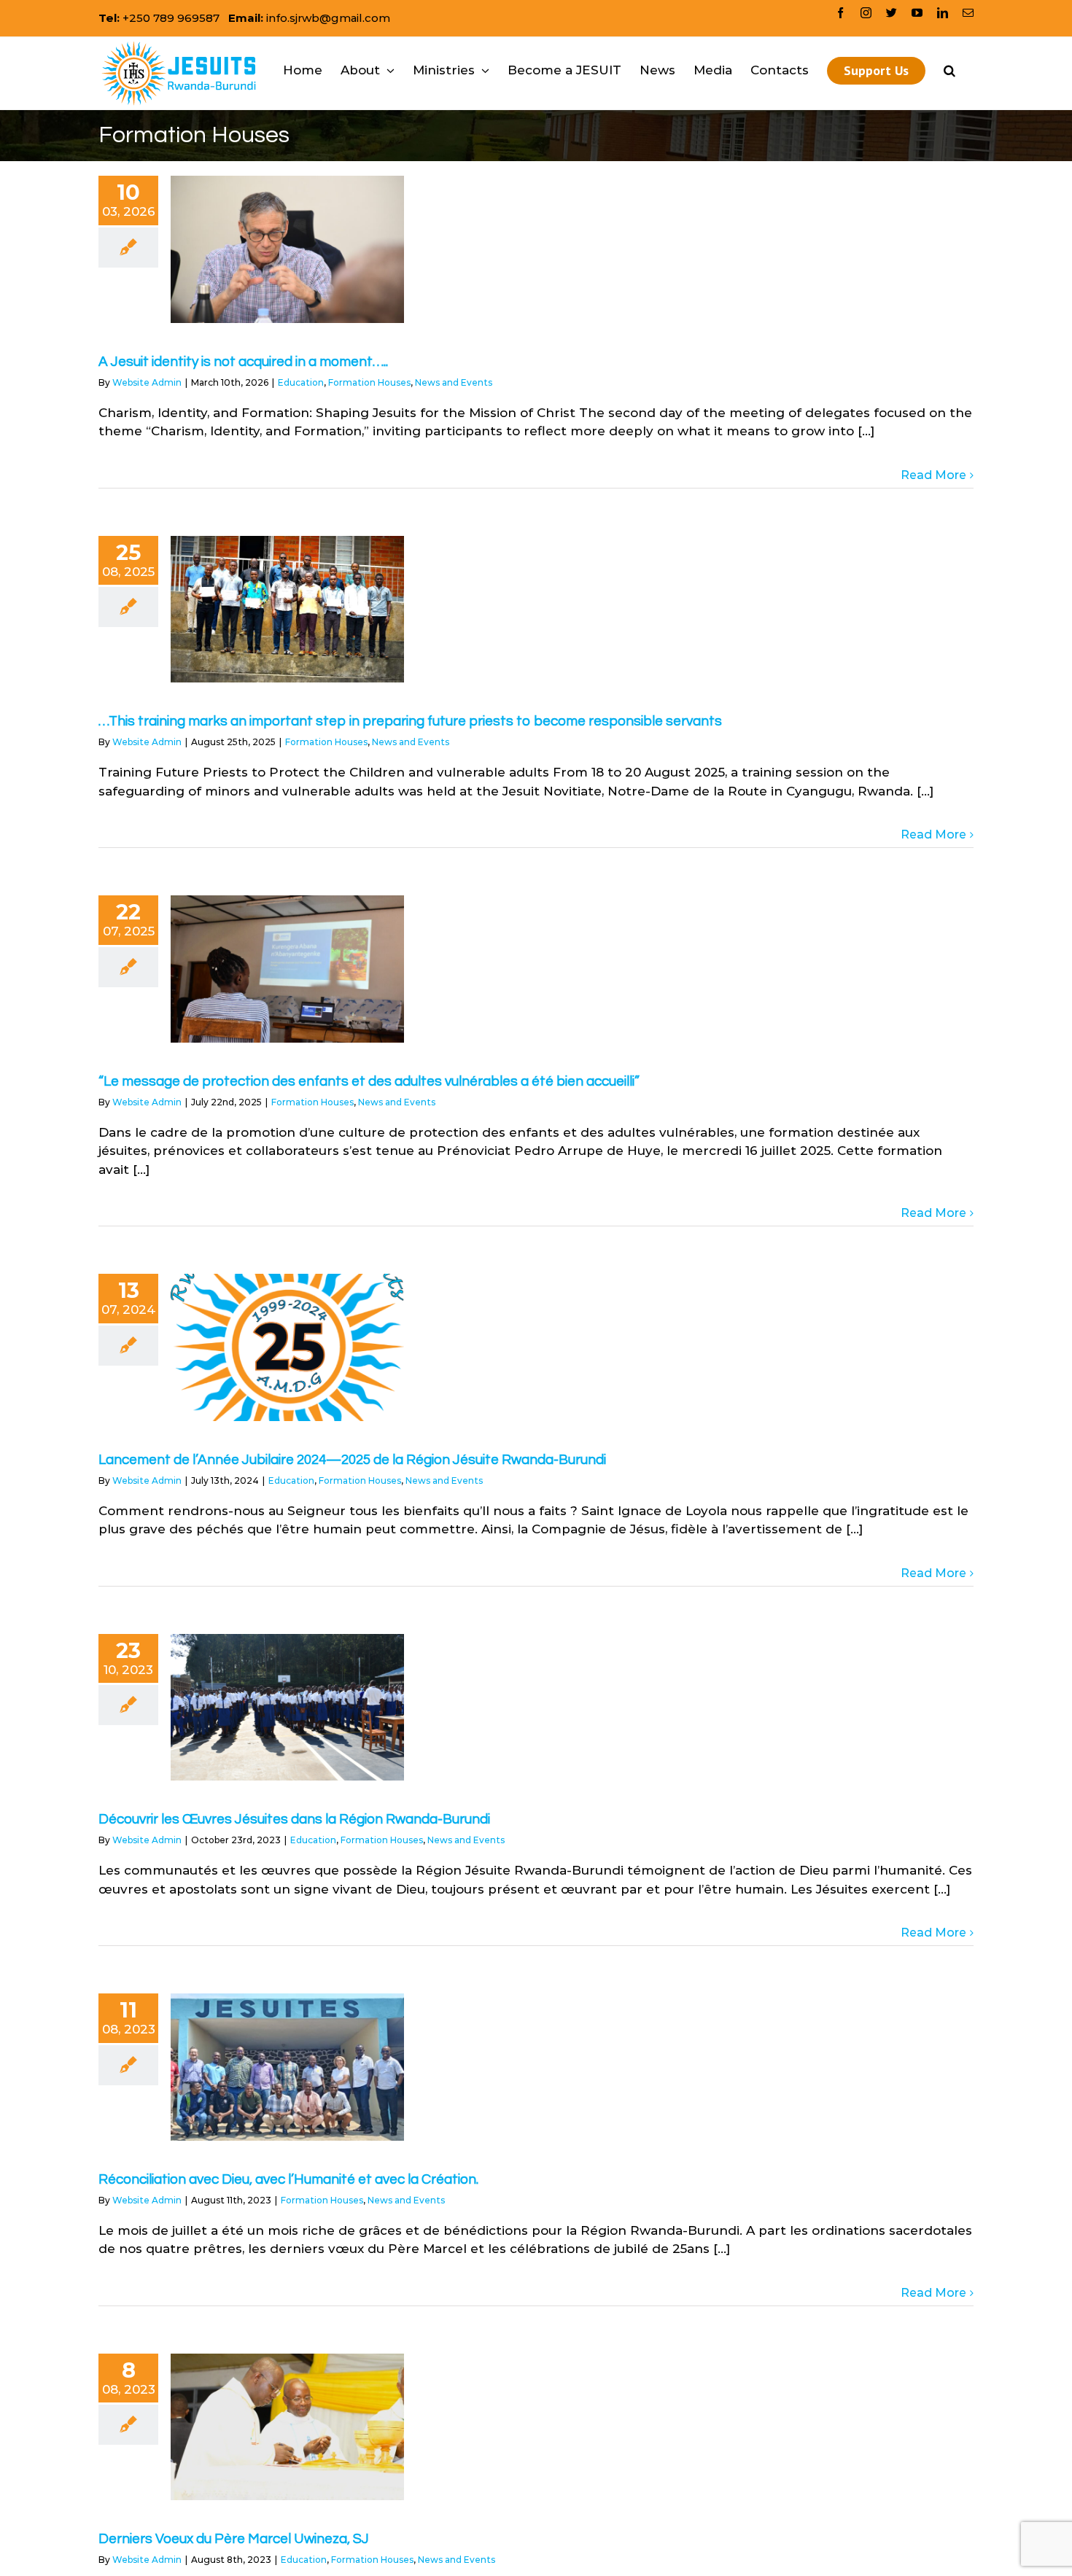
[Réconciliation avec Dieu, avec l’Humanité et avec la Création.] (287, 2067)
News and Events (454, 382)
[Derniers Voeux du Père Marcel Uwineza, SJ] (287, 2427)
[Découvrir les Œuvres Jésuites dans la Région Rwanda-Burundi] (287, 1708)
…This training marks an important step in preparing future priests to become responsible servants (410, 721)
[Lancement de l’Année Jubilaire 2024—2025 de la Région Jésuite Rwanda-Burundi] (287, 1347)
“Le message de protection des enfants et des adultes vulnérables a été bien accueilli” (369, 1081)
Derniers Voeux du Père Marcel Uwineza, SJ (234, 2539)
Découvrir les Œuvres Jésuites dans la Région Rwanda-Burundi (294, 1819)
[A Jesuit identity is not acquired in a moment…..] (287, 249)
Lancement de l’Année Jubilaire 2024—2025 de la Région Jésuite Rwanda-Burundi (352, 1460)
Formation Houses (369, 382)
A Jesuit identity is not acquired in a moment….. (243, 362)
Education (301, 382)
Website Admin (147, 382)
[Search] (949, 70)
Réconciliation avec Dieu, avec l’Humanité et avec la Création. (288, 2179)
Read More (933, 475)
